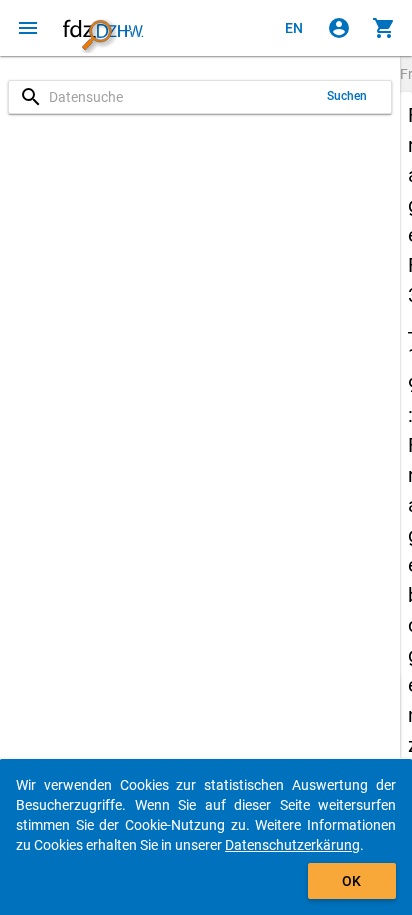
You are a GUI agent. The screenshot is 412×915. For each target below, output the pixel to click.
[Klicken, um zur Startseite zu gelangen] (103, 28)
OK (351, 881)
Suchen (347, 96)
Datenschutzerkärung (292, 845)
